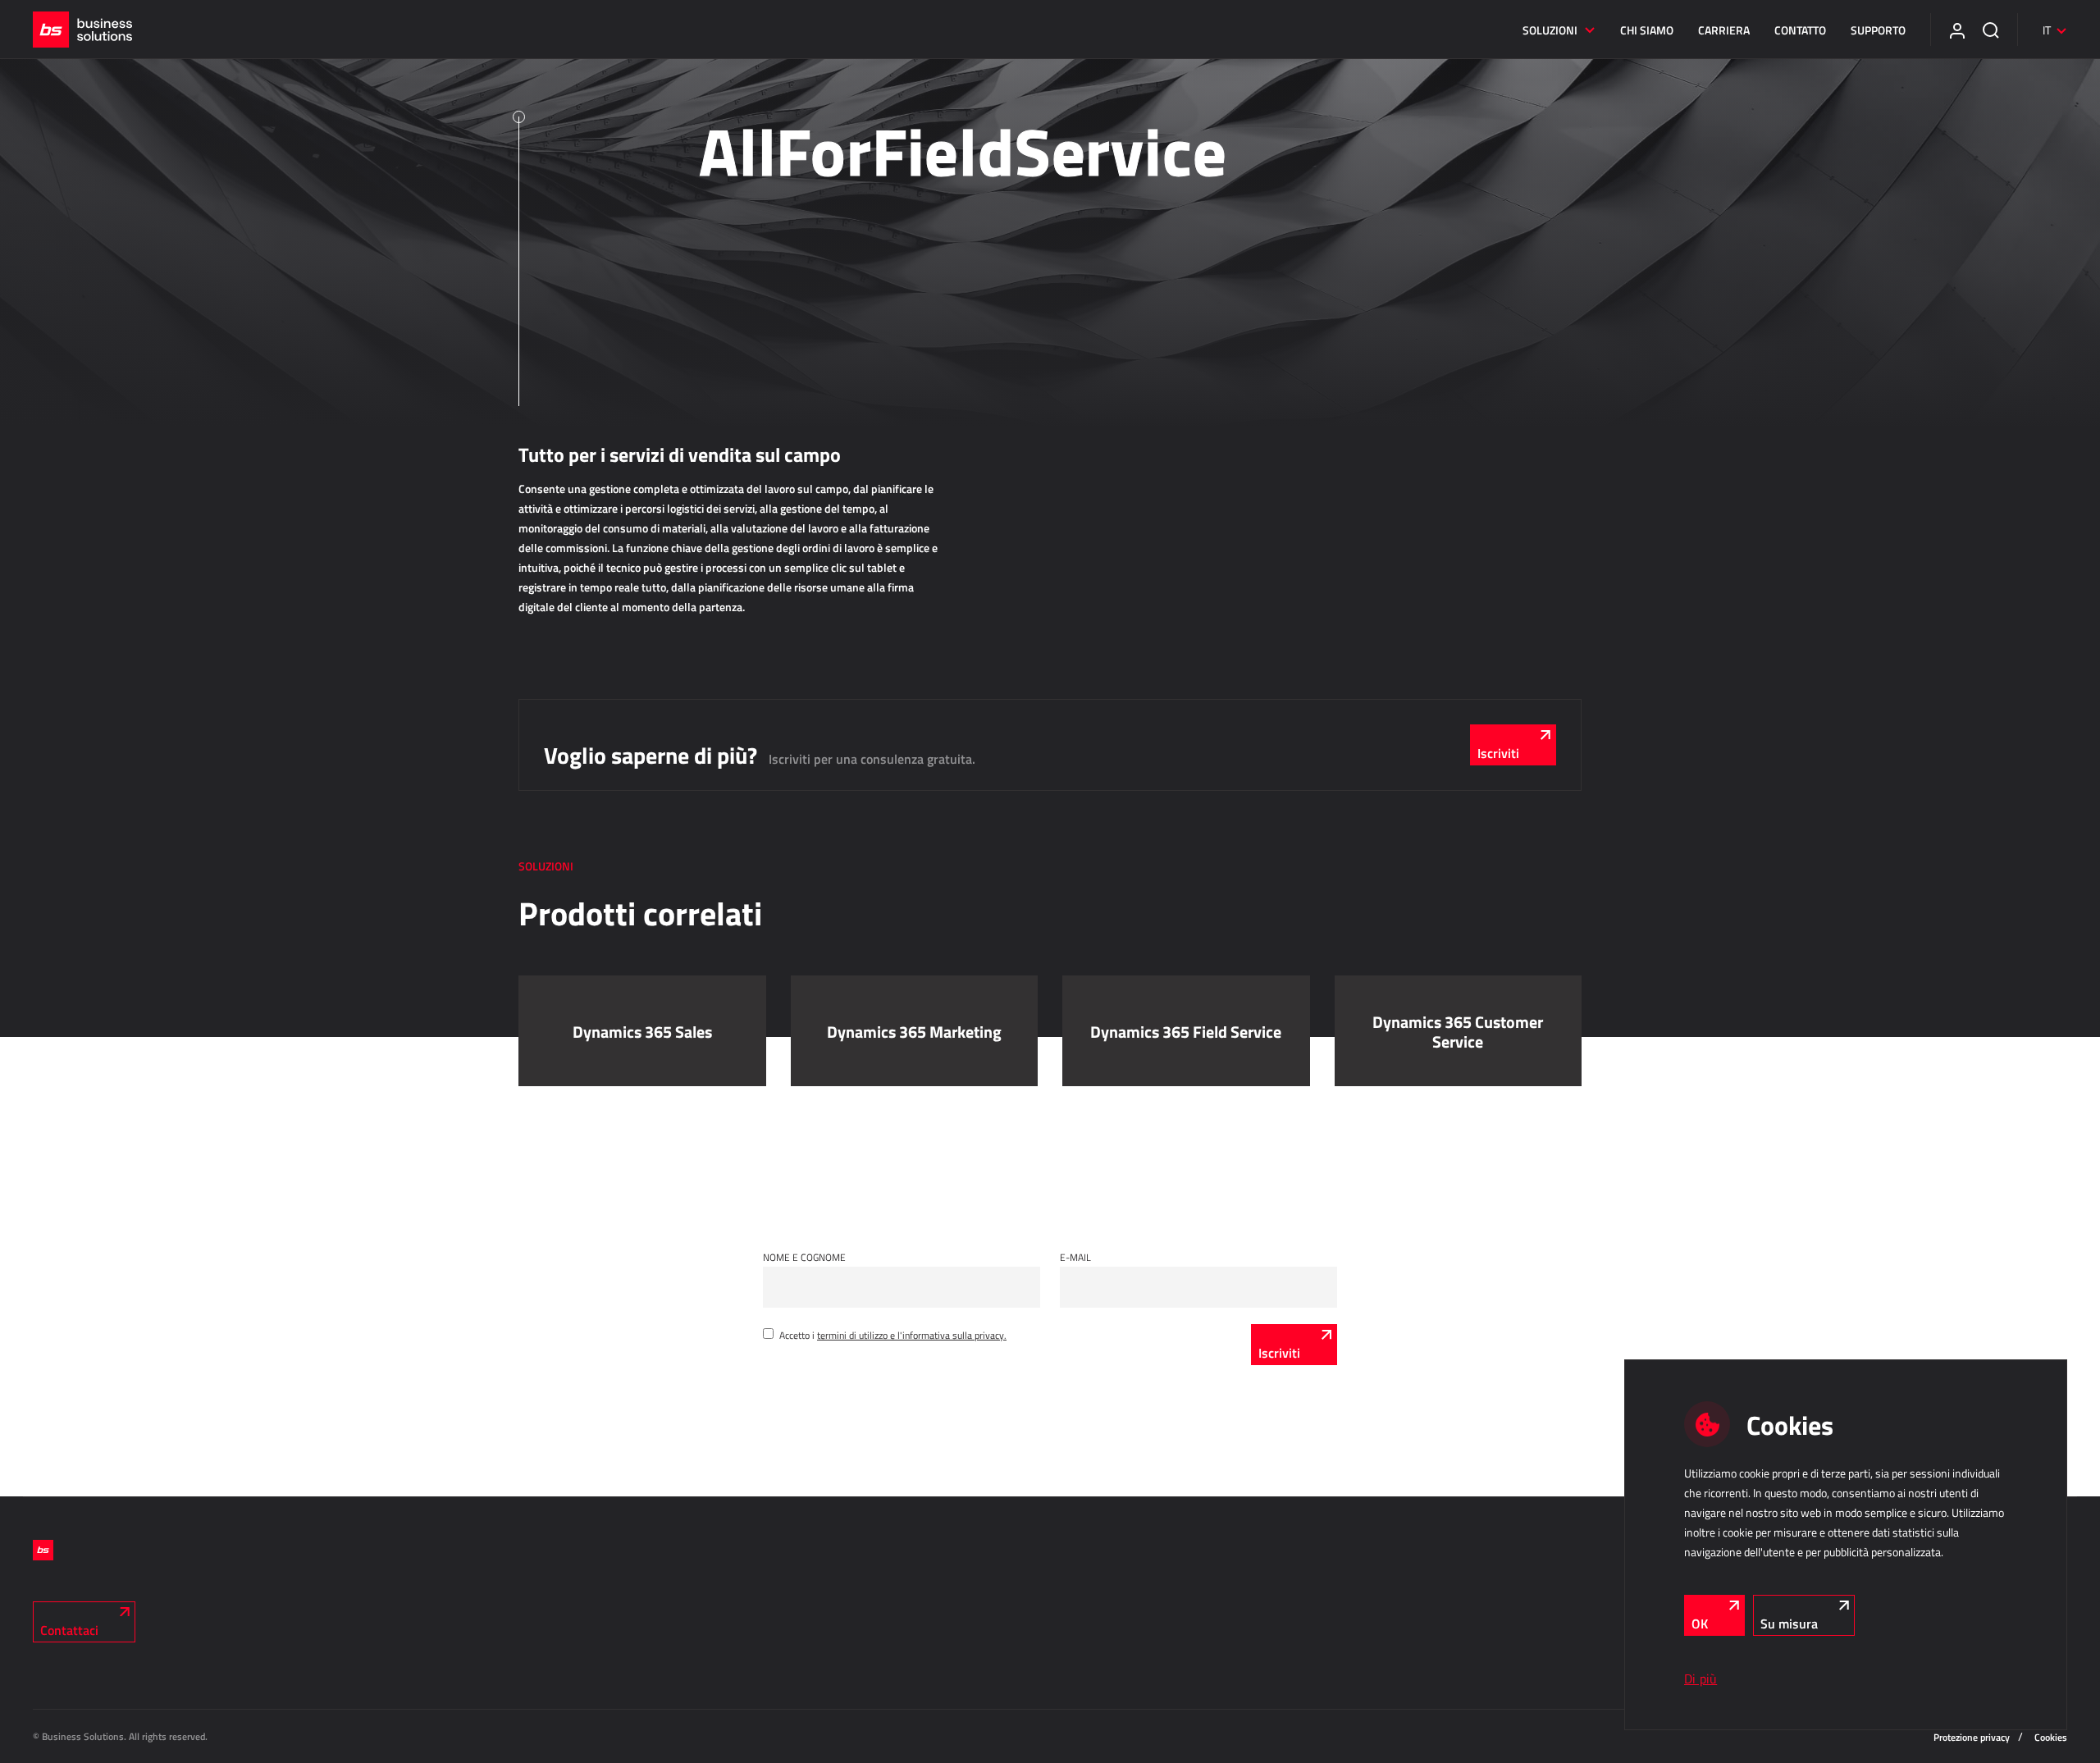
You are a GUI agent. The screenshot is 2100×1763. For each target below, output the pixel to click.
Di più (1701, 1679)
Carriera (1724, 30)
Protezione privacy (1972, 1737)
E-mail (1075, 1257)
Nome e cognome (804, 1257)
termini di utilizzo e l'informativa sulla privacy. (912, 1335)
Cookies (2051, 1737)
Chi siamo (1647, 30)
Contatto (1800, 30)
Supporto (1878, 30)
